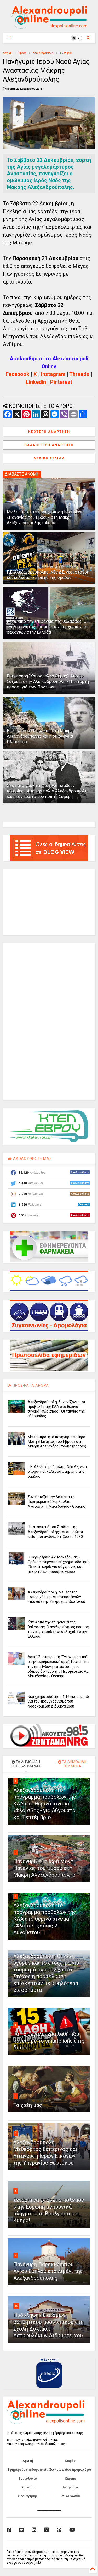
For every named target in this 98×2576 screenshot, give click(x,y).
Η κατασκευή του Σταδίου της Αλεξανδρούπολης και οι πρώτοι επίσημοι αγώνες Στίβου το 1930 (55, 1532)
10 (16, 2306)
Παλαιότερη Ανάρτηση (49, 445)
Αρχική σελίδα (49, 458)
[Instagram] (47, 2530)
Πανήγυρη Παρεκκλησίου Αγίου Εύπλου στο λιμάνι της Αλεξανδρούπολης (48, 2271)
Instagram (53, 374)
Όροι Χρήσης (28, 2496)
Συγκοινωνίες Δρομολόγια (70, 2470)
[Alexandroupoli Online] (49, 26)
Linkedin (36, 382)
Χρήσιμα (28, 2487)
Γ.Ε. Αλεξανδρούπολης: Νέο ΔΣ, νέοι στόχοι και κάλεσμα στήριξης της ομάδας (47, 575)
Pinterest (61, 382)
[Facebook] (9, 2530)
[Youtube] (72, 2530)
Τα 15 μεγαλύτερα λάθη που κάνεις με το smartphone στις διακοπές (49, 2041)
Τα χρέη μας (28, 2105)
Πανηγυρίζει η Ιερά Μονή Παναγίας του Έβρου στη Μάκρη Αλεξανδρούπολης (44, 1868)
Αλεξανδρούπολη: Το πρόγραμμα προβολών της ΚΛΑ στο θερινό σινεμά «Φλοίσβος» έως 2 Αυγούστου (45, 1919)
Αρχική (7, 53)
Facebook (18, 374)
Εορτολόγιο (28, 2479)
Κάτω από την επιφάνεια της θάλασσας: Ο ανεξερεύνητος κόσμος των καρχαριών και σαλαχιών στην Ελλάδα (48, 627)
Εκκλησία (66, 53)
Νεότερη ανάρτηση (49, 432)
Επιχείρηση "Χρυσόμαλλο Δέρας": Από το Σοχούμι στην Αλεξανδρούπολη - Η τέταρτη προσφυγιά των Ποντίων (48, 682)
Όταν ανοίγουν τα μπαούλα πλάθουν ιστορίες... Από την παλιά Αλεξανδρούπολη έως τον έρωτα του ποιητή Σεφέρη (47, 791)
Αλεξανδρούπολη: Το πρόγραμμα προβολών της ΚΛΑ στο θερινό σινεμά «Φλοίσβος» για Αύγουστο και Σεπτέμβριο (45, 1804)
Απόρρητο (70, 2487)
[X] (21, 2530)
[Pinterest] (59, 2530)
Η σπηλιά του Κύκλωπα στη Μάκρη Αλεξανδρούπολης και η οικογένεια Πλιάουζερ (40, 736)
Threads (79, 374)
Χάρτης (70, 2479)
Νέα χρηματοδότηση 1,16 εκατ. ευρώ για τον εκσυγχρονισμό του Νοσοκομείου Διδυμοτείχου (58, 1701)
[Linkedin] (34, 2530)
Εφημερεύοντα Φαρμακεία (28, 2470)
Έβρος (22, 53)
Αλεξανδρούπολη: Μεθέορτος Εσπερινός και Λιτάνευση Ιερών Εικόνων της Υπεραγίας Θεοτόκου (56, 1597)
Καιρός (70, 2461)
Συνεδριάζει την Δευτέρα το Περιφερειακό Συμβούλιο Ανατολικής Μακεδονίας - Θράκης (56, 1502)
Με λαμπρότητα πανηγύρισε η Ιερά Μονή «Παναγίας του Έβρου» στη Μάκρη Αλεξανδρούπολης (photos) (45, 517)
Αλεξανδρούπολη (43, 53)
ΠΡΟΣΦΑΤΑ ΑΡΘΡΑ (30, 1385)
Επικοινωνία (70, 2496)
